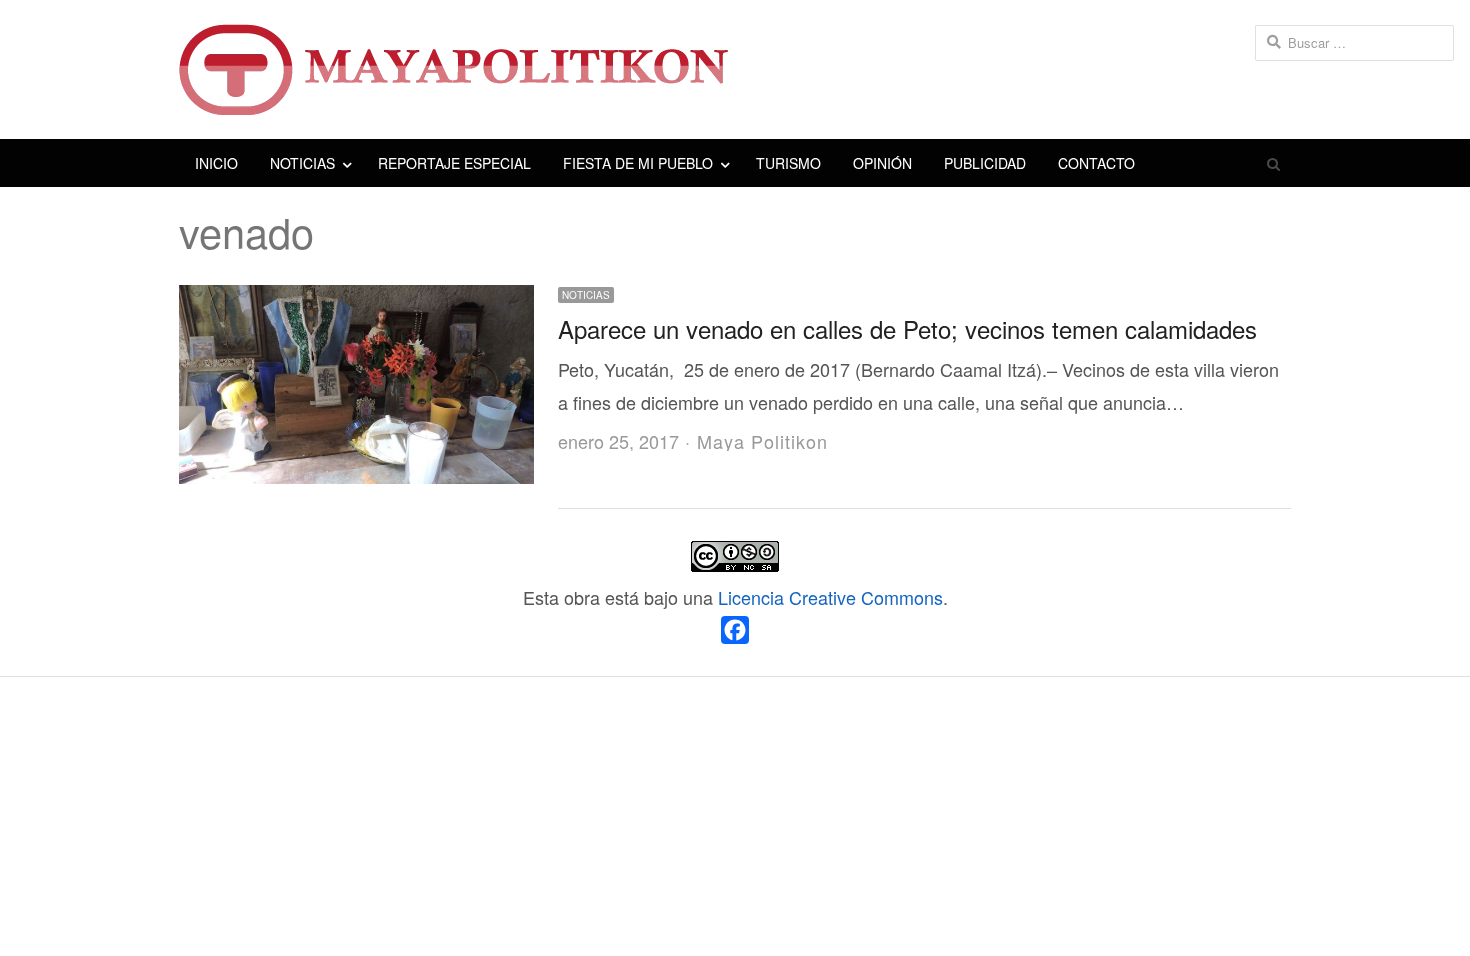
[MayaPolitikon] (735, 69)
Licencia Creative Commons (830, 597)
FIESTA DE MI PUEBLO (638, 163)
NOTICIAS (302, 163)
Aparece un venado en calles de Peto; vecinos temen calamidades (907, 328)
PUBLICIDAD (985, 163)
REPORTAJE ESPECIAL (454, 163)
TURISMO (788, 163)
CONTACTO (1096, 163)
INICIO (216, 163)
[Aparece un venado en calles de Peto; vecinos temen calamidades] (356, 301)
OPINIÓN (882, 163)
